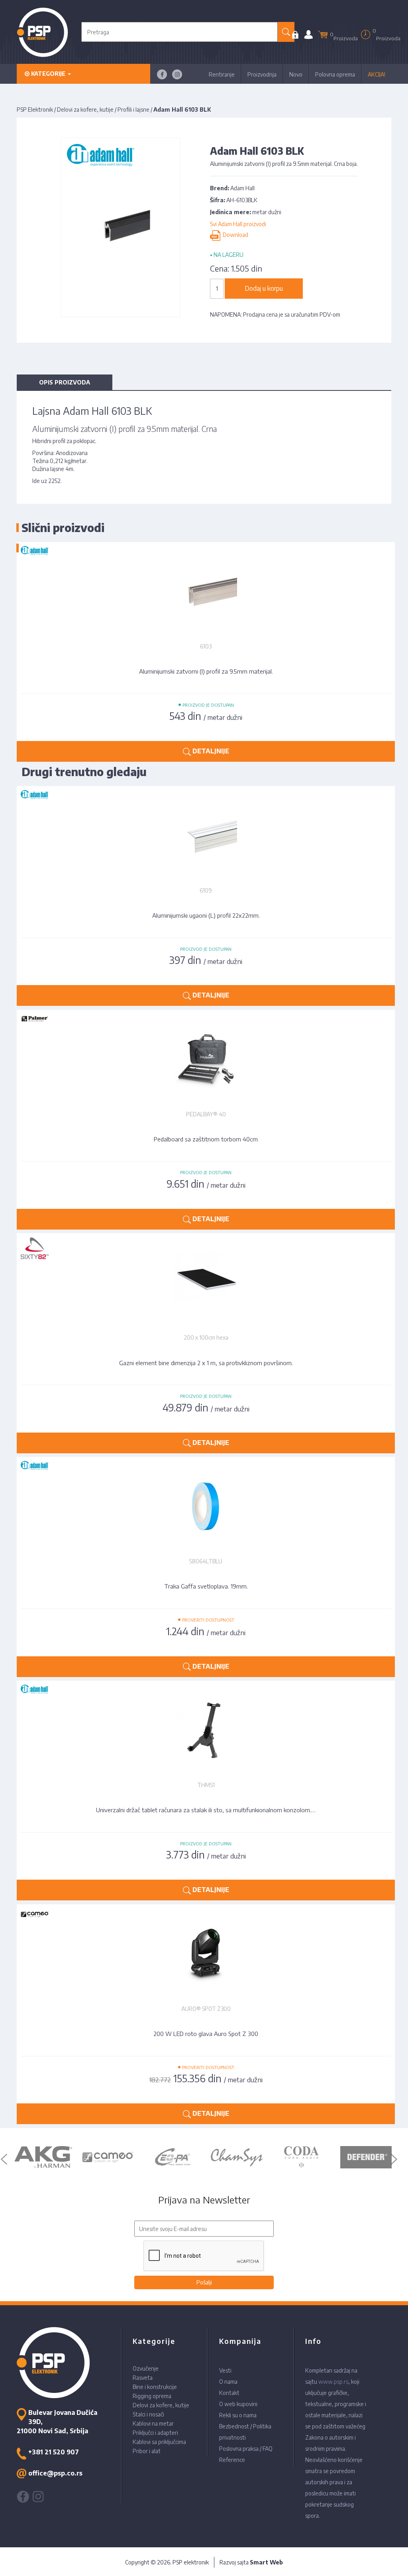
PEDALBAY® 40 (206, 1114)
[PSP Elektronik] (42, 32)
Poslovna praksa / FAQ (246, 2449)
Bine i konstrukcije (155, 2387)
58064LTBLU (206, 1561)
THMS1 (206, 1785)
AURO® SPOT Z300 (206, 2009)
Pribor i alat (147, 2451)
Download (234, 235)
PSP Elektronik (35, 109)
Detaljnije (210, 995)
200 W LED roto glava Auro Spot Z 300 (206, 2034)
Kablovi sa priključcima (159, 2442)
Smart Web (266, 2562)
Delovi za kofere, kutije (85, 109)
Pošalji (204, 2282)
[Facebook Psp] (162, 74)
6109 (206, 890)
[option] (43, 2157)
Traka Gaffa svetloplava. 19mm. (206, 1586)
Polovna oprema (335, 74)
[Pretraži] (286, 32)
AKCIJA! (377, 74)
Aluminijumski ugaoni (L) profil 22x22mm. (206, 915)
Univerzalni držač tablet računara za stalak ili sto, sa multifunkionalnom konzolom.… (206, 1810)
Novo (296, 74)
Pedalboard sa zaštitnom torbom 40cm (206, 1139)
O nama (228, 2382)
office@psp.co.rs (55, 2473)
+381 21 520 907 (54, 2452)
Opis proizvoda (65, 382)
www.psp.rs (333, 2382)
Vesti (225, 2370)
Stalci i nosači (148, 2414)
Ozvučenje (146, 2368)
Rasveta (143, 2378)
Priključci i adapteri (155, 2433)
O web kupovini (238, 2404)
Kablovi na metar (153, 2423)
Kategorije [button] (48, 74)
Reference (232, 2460)
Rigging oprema (152, 2396)
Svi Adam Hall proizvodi (238, 224)
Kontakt (229, 2393)
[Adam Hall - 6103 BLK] (121, 227)
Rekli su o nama (238, 2415)
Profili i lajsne (133, 109)
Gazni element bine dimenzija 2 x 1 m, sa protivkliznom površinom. (206, 1363)
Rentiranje (222, 74)
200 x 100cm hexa (206, 1337)
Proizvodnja (262, 74)
